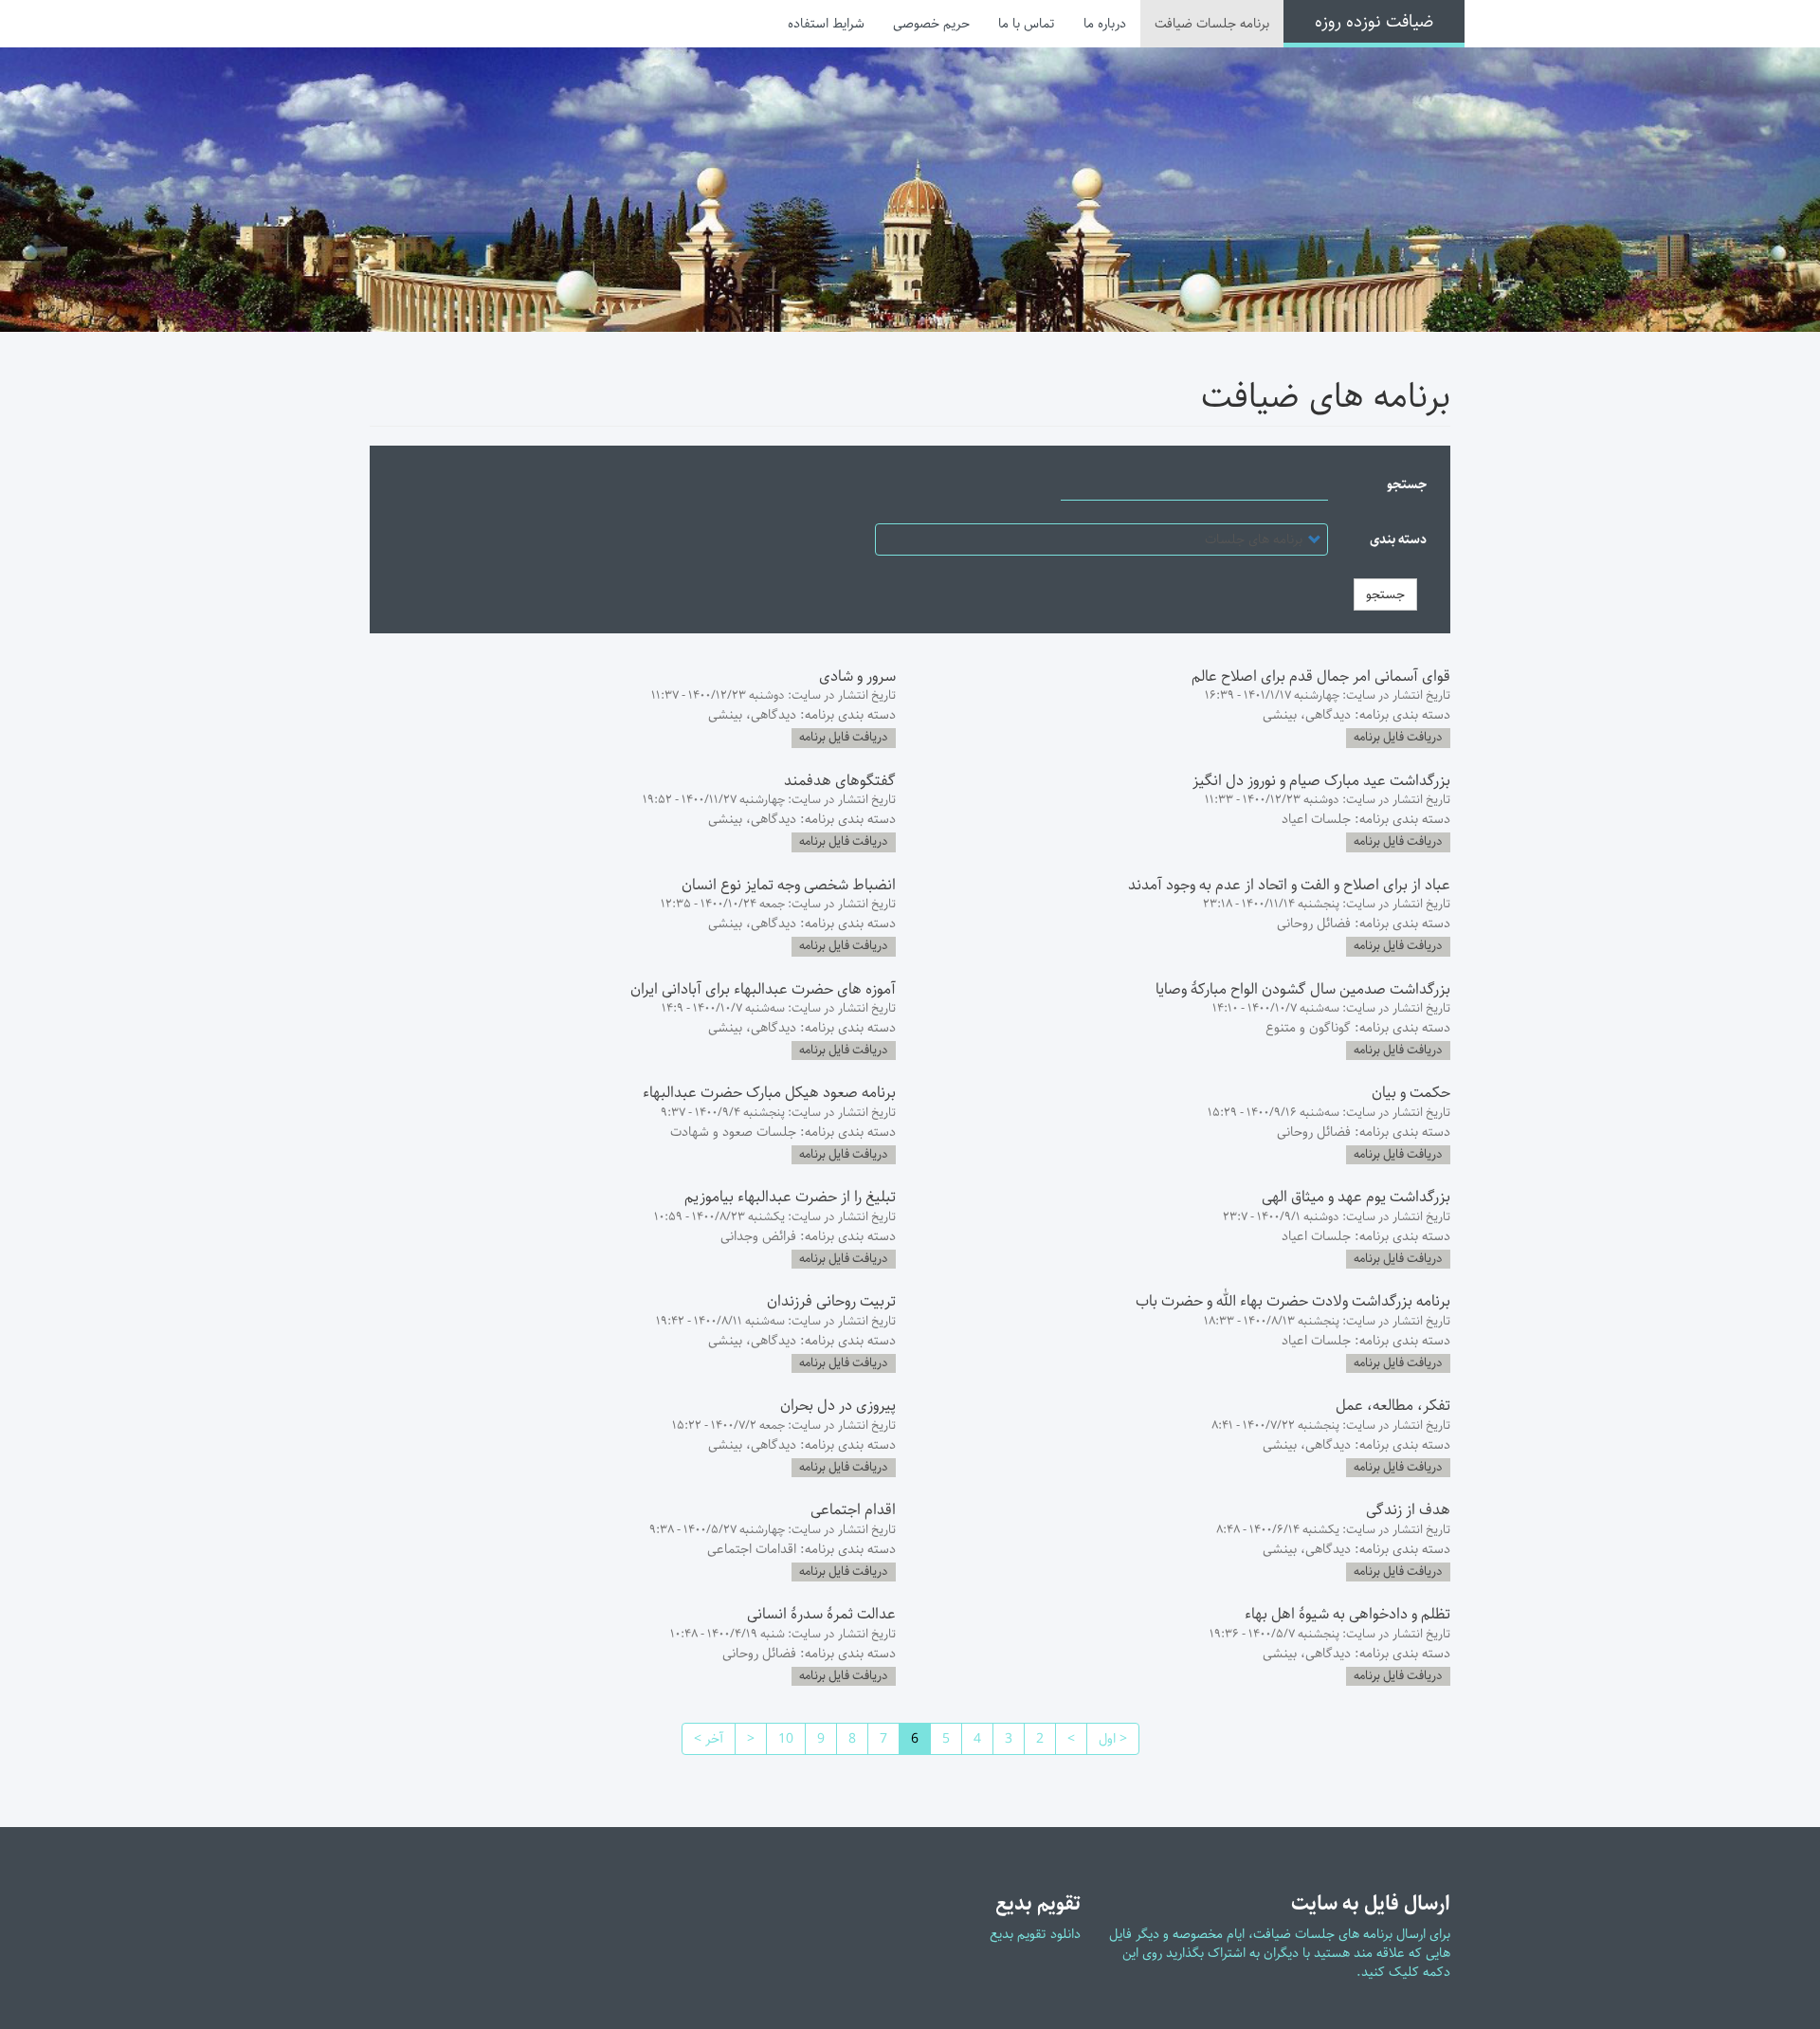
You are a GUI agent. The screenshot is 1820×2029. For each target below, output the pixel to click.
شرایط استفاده (826, 24)
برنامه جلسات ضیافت (1212, 24)
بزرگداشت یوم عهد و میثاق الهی (1356, 1197)
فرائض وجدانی (758, 1236)
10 (780, 1739)
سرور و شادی (857, 676)
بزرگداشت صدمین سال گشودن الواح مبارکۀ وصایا (1303, 989)
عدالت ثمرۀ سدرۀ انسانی (821, 1614)
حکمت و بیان (1411, 1093)
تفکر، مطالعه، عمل (1393, 1406)
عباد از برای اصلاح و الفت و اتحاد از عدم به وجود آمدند (1289, 885)
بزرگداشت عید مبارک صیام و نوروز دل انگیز (1321, 781)
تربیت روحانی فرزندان (831, 1301)
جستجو (1407, 484)
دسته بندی (1398, 539)
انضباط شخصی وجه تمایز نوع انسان (789, 885)
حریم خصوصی (931, 24)
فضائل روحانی (1314, 923)
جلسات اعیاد (1316, 819)
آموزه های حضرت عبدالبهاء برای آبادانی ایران (763, 989)
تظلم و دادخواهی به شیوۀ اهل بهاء (1347, 1614)
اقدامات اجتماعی (752, 1549)
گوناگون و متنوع (1308, 1028)
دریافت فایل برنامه (1398, 738)
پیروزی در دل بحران (838, 1406)
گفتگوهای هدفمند (840, 781)
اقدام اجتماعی (853, 1510)
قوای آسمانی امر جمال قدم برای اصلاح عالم (1321, 676)
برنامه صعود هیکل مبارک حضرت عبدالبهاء (769, 1093)
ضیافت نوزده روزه (1374, 22)
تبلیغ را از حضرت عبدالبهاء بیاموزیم (790, 1197)
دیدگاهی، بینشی (1307, 715)
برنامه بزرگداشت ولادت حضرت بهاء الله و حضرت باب (1293, 1301)
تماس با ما (1027, 24)
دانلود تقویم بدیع (1035, 1934)
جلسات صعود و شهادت (733, 1132)
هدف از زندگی (1408, 1510)
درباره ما (1105, 24)
